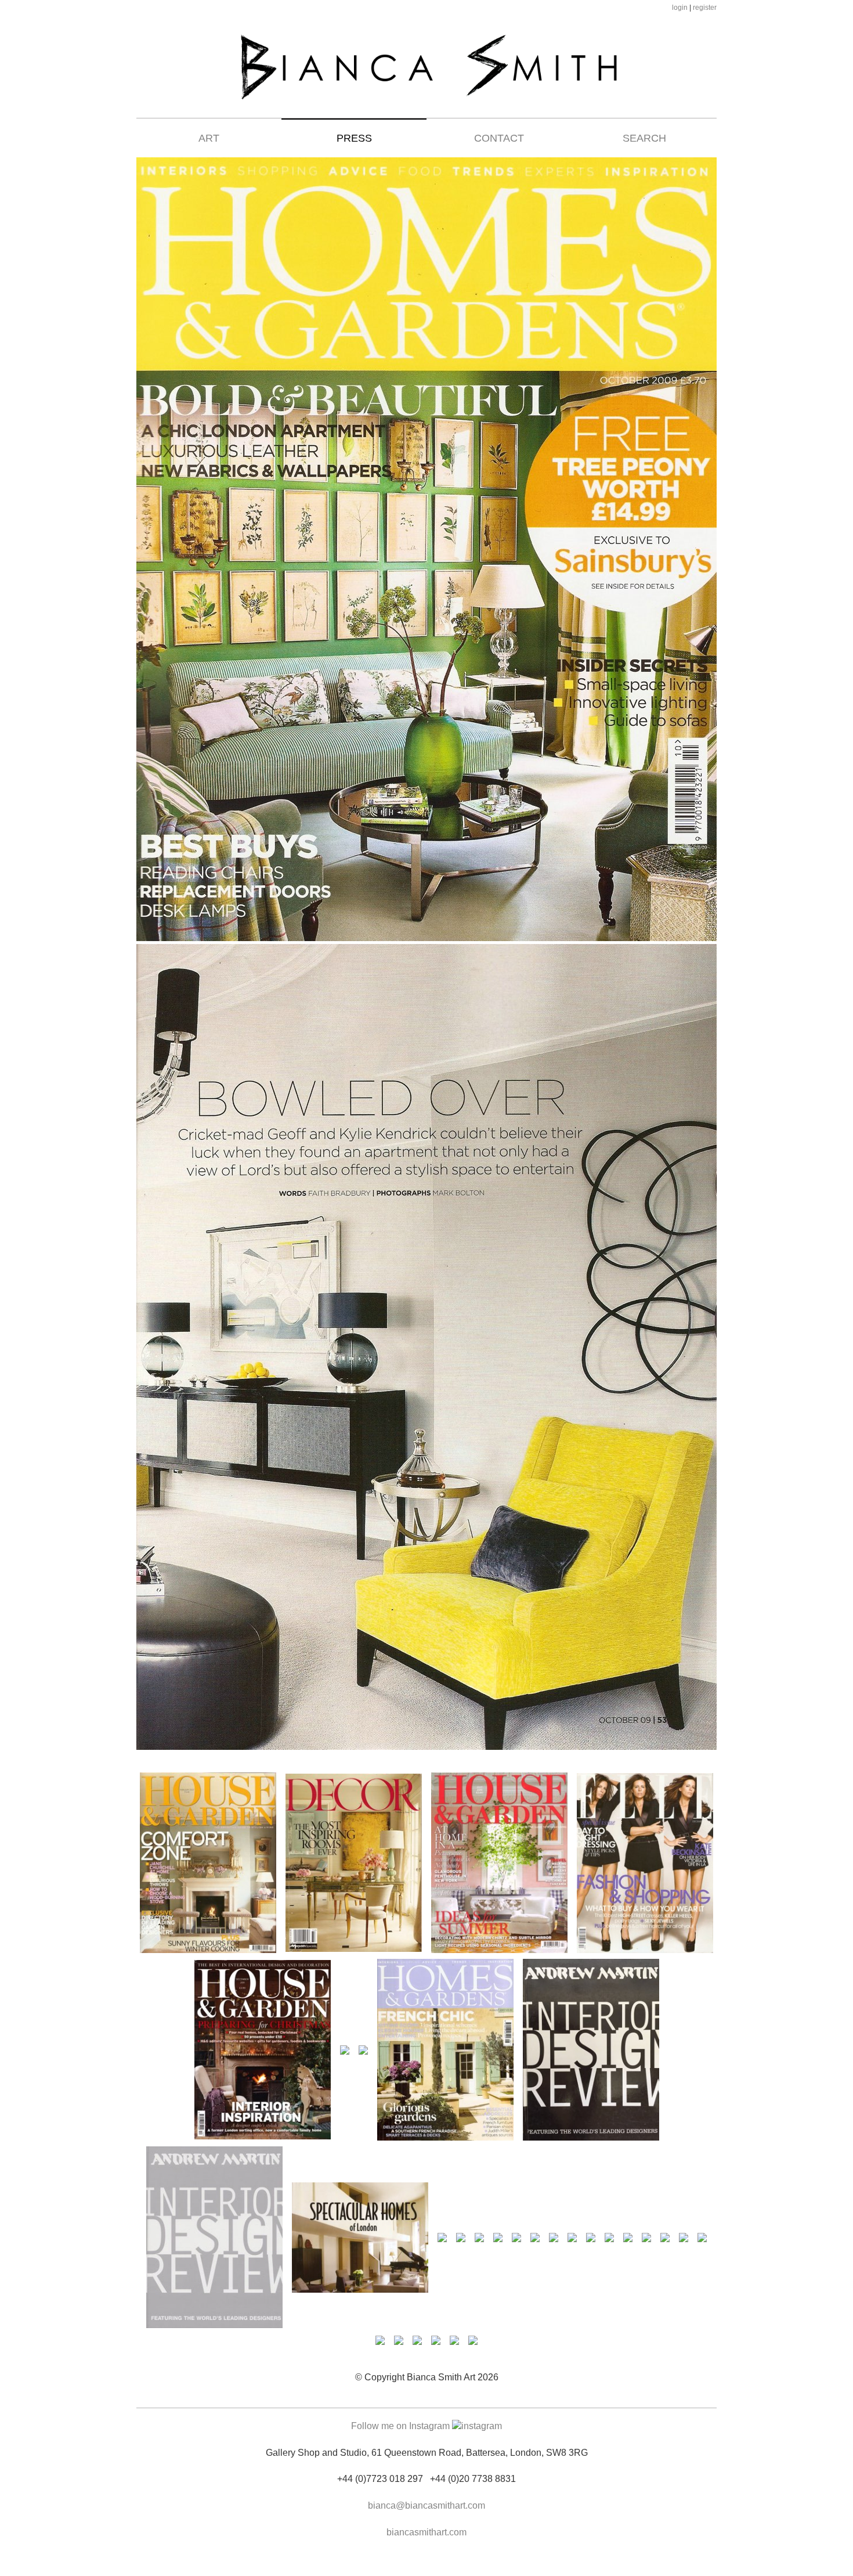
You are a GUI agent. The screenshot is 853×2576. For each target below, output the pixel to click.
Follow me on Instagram (402, 2426)
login (680, 8)
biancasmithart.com (426, 2532)
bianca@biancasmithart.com (426, 2505)
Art (209, 138)
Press (354, 138)
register (705, 8)
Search (644, 138)
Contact (499, 138)
